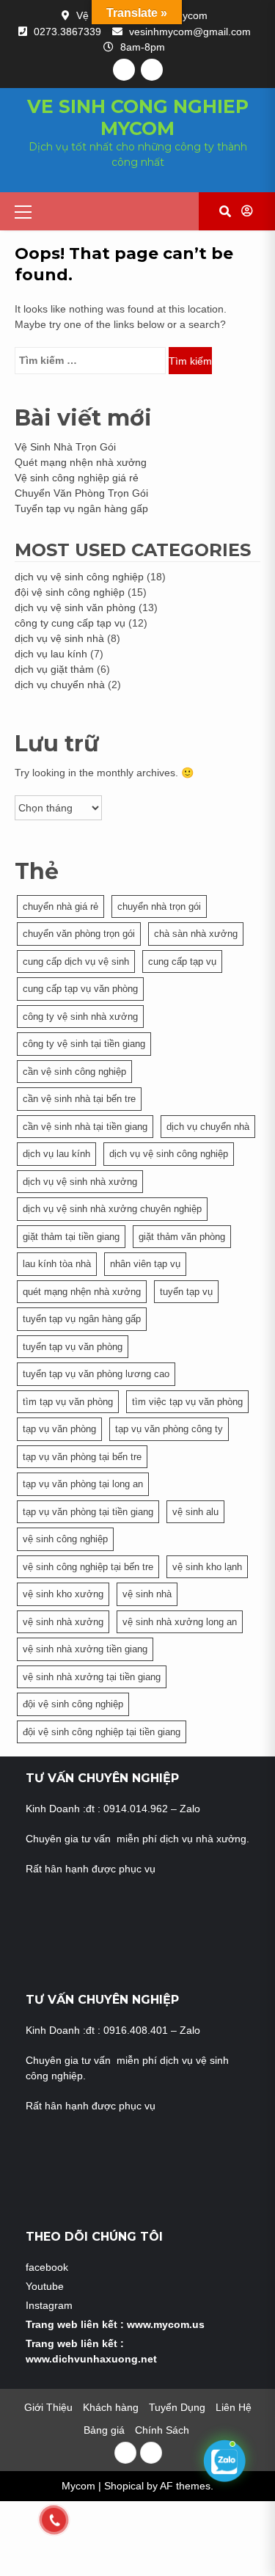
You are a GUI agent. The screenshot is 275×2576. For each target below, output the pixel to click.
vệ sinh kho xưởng (63, 1594)
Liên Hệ (234, 2407)
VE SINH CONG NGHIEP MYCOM (138, 117)
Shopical (124, 2486)
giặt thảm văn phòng (182, 1237)
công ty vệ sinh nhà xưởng (80, 1017)
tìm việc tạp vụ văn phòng (187, 1402)
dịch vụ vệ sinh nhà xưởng (80, 1182)
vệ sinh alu (195, 1512)
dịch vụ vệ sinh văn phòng (75, 607)
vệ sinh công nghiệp (65, 1539)
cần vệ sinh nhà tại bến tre (79, 1099)
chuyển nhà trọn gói (159, 906)
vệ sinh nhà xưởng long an (180, 1622)
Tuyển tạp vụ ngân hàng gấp (81, 508)
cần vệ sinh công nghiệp (74, 1072)
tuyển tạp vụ (186, 1292)
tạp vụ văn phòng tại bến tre (82, 1457)
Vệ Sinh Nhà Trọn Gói (65, 447)
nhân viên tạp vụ (145, 1264)
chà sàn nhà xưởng (196, 934)
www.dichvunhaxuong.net (91, 2359)
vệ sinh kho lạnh (207, 1567)
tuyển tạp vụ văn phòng (73, 1347)
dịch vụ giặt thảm (54, 669)
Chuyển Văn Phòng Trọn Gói (81, 493)
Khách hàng (111, 2407)
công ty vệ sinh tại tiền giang (84, 1044)
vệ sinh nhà (147, 1594)
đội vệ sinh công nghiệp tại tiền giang (102, 1732)
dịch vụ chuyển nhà (60, 685)
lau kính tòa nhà (57, 1264)
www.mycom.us (166, 2324)
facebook (47, 2267)
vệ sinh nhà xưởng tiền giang (85, 1649)
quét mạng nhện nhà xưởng (82, 1292)
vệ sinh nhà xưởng (63, 1622)
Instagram (49, 2305)
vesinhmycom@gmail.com (190, 32)
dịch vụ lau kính (51, 654)
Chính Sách (164, 2430)
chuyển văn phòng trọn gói (79, 934)
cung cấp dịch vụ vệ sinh (76, 962)
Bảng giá (104, 2430)
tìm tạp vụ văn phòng (68, 1402)
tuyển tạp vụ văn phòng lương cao (96, 1374)
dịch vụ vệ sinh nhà (59, 638)
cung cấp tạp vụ (182, 962)
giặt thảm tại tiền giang (71, 1237)
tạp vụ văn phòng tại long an (83, 1484)
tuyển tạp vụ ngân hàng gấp (82, 1319)
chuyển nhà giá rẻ (60, 906)
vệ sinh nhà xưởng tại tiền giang (92, 1677)
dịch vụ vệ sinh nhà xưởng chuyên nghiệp (112, 1209)
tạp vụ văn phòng (59, 1429)
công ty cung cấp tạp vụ (70, 623)
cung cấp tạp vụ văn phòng (80, 989)
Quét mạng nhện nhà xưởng (81, 462)
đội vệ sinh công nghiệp (70, 592)
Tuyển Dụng (177, 2407)
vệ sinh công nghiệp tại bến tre (88, 1567)
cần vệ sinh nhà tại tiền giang (85, 1127)
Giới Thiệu (48, 2407)
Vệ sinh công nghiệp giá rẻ (77, 478)
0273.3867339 (67, 32)
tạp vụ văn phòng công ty (169, 1429)
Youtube (45, 2286)
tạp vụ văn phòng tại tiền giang (88, 1512)
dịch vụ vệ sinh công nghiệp (79, 577)
